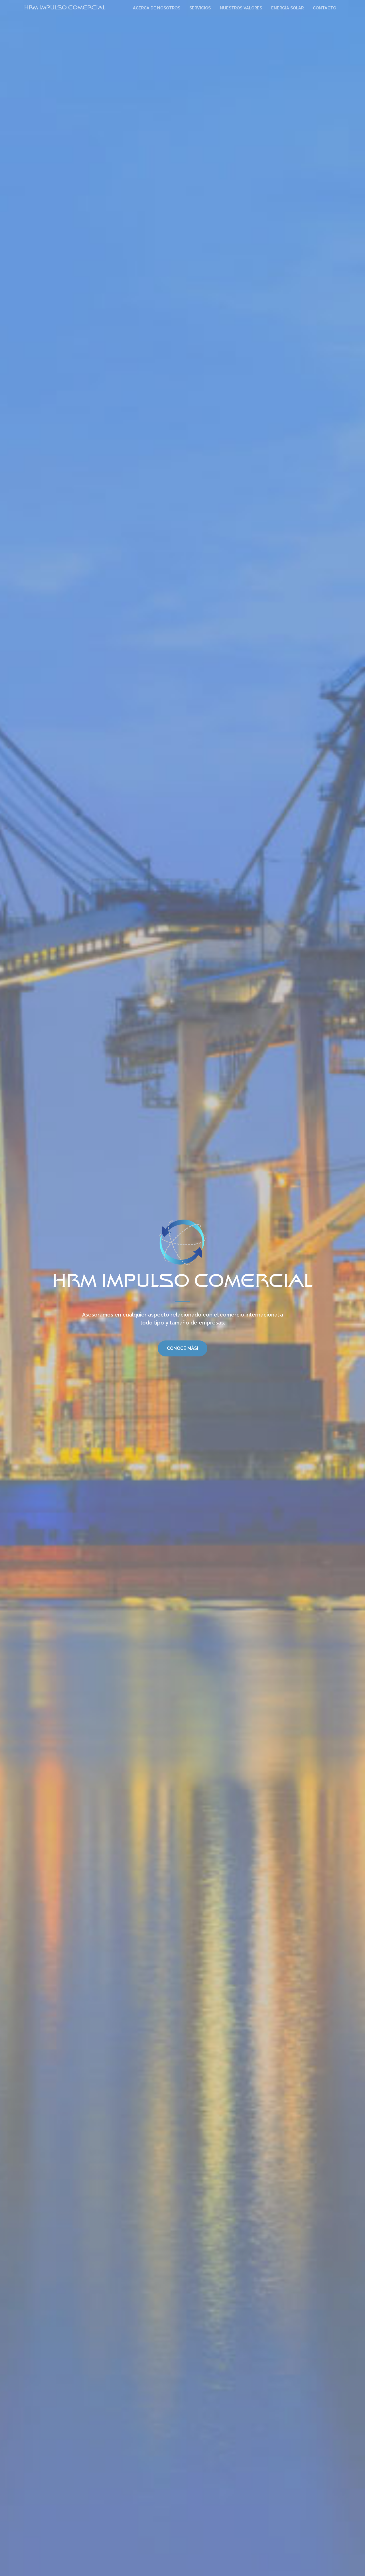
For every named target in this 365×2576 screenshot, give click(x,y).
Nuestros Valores (241, 8)
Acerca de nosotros (157, 8)
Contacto (325, 8)
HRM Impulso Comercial (65, 8)
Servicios (200, 8)
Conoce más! (182, 1348)
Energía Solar (287, 8)
